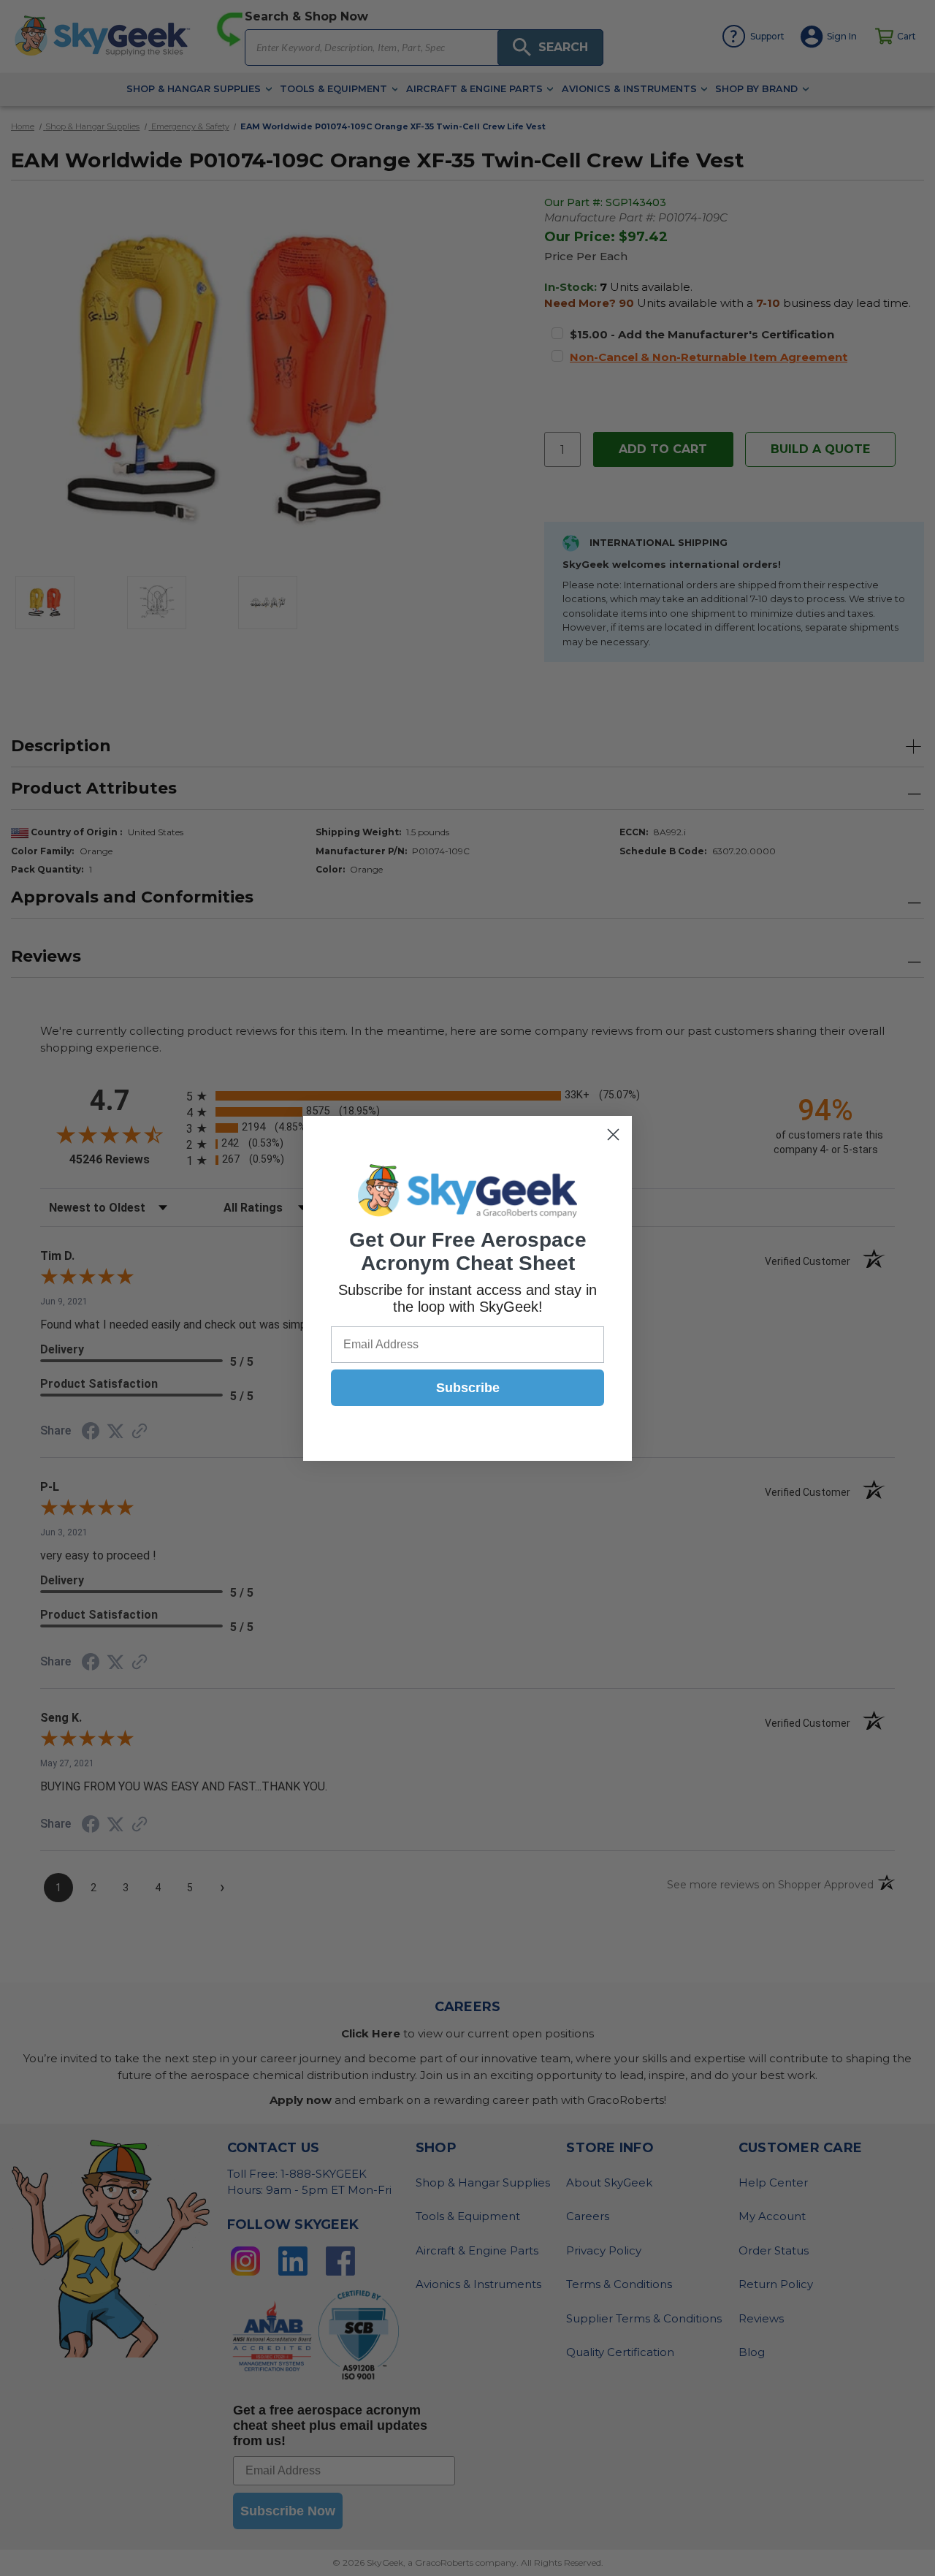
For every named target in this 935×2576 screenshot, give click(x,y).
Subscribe (468, 1388)
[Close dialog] (613, 1135)
